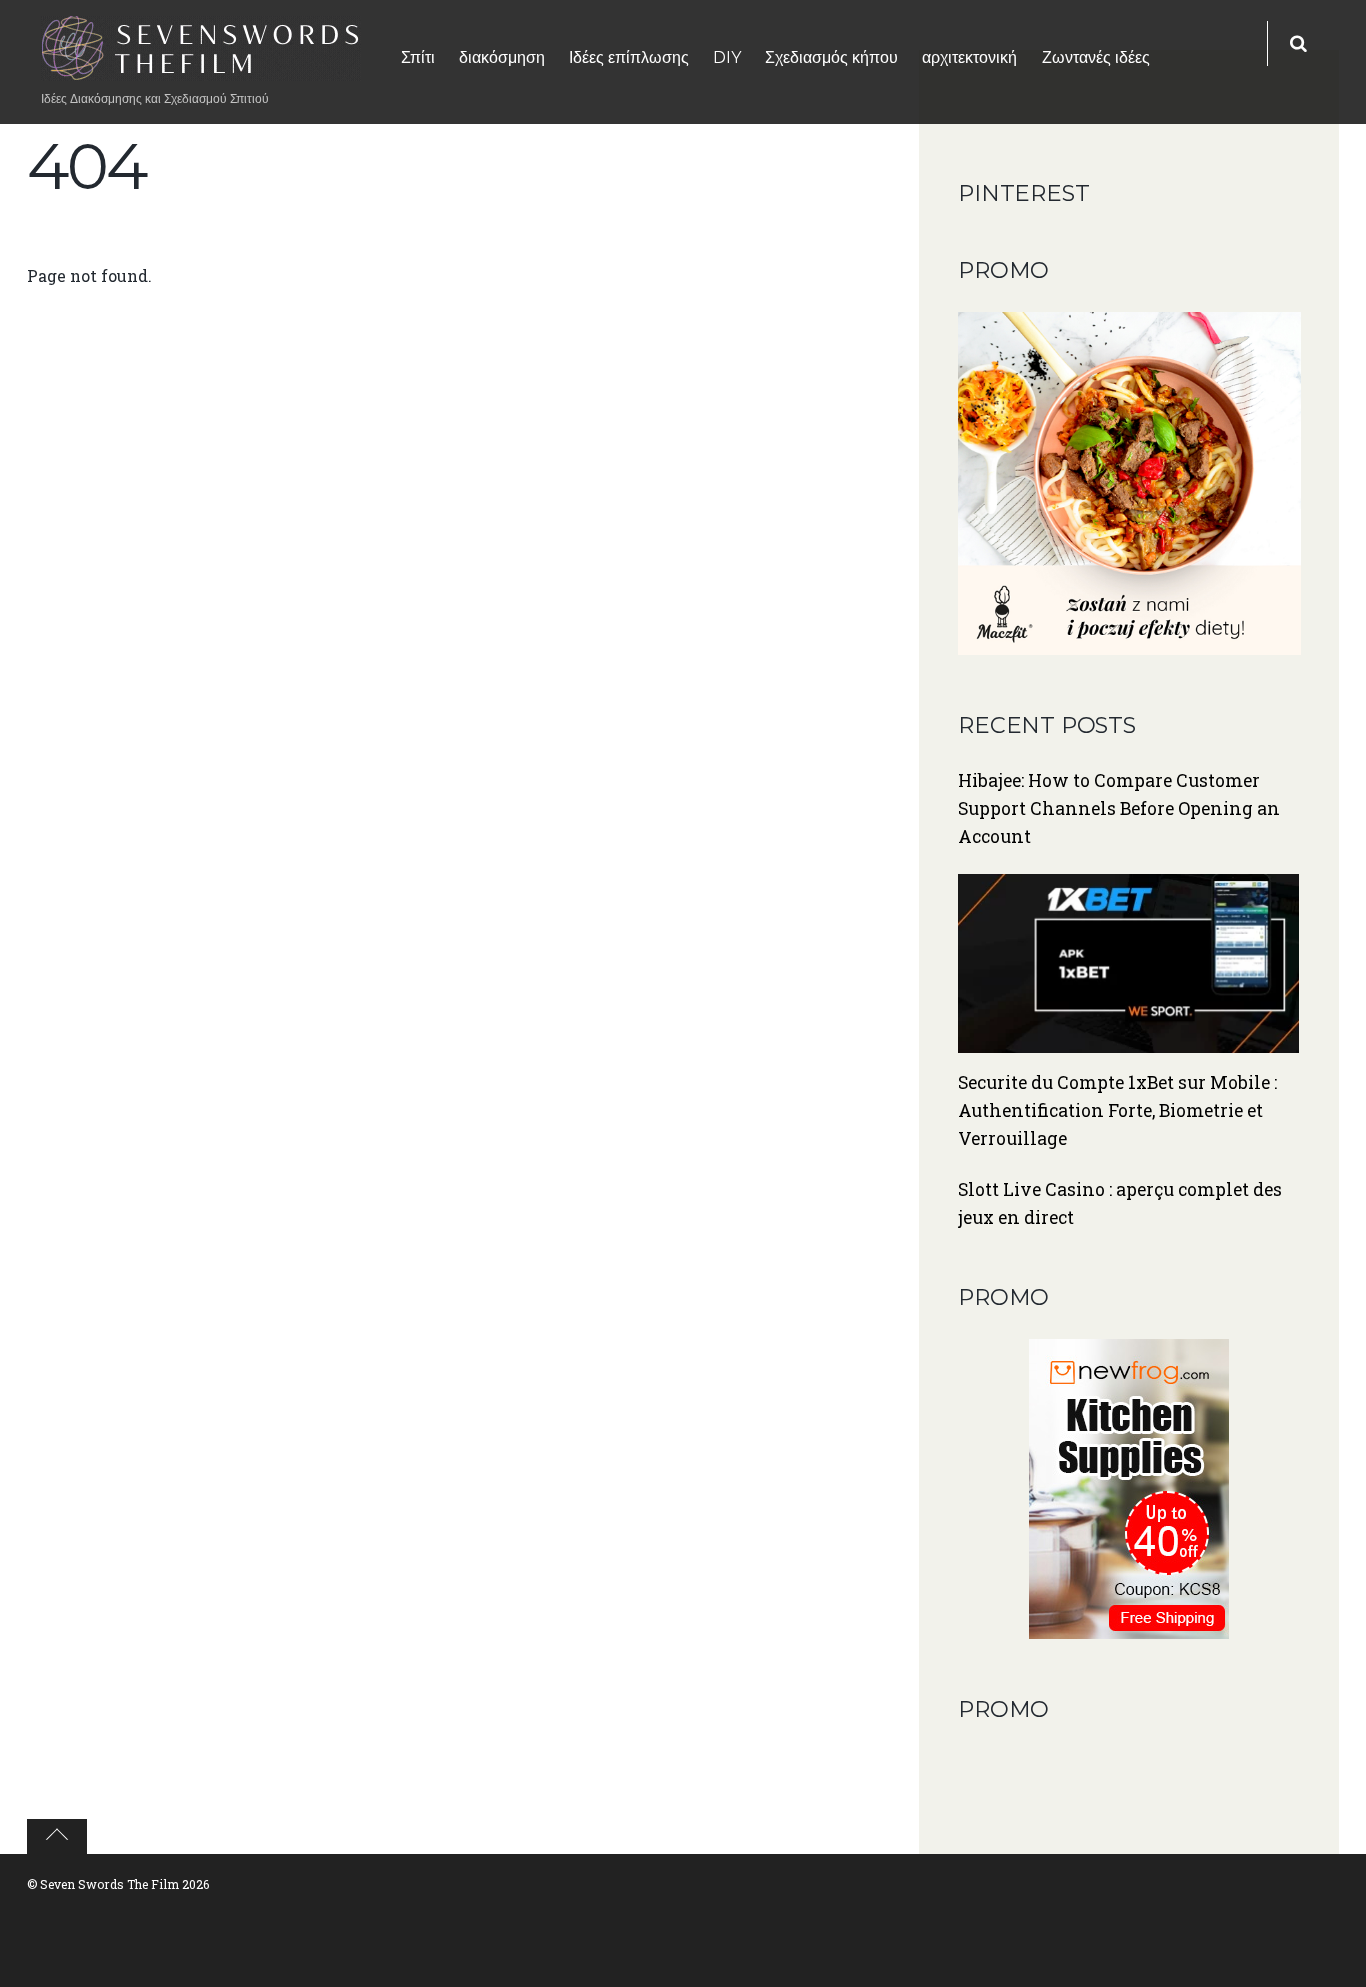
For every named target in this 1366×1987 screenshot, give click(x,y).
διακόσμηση (502, 57)
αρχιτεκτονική (969, 57)
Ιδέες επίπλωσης (629, 57)
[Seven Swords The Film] (201, 68)
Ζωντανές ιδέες (1096, 57)
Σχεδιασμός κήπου (831, 57)
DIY (727, 57)
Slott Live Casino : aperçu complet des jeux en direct (1120, 1203)
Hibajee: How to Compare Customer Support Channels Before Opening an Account (1119, 808)
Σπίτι (418, 57)
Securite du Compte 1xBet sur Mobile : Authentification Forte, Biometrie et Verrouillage (1117, 1110)
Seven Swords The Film (109, 1884)
